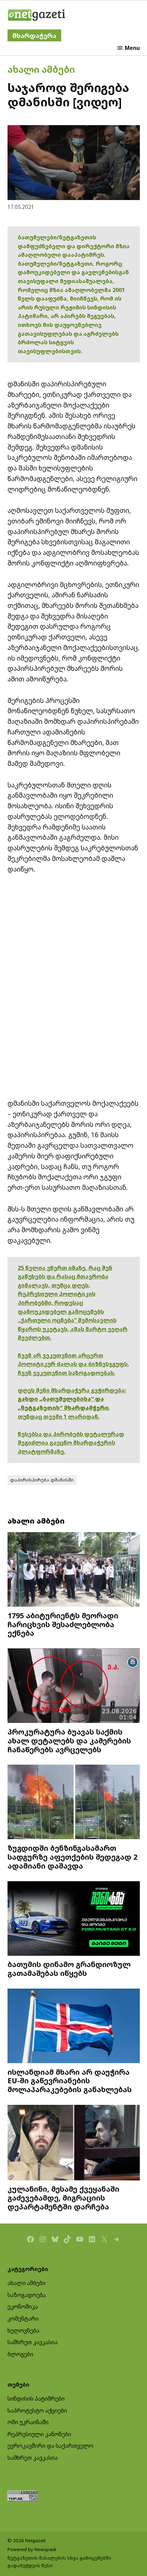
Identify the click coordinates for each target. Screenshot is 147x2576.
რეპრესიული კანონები (39, 2434)
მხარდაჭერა (34, 35)
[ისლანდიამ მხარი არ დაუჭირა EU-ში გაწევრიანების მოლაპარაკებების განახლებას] (74, 2027)
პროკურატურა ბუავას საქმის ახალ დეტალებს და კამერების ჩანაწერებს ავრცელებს (69, 1741)
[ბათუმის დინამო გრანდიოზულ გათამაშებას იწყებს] (74, 1919)
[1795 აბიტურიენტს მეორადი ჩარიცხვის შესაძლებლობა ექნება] (74, 1570)
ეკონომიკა (23, 2307)
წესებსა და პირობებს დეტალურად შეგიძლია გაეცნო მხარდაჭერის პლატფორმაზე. (71, 1443)
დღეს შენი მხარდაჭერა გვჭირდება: (72, 1390)
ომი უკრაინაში (28, 2422)
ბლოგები (20, 2354)
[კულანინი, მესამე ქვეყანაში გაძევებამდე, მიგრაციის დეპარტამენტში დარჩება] (74, 2143)
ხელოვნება (23, 2331)
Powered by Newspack (32, 2549)
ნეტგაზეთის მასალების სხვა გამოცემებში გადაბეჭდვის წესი (59, 2562)
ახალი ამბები (41, 69)
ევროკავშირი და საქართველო (50, 2446)
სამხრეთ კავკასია (33, 2342)
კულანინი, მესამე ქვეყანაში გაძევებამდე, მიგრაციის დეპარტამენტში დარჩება (63, 2198)
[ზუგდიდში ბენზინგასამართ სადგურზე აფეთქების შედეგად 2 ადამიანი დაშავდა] (74, 1803)
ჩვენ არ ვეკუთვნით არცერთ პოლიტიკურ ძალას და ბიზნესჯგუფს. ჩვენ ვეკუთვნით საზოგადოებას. (73, 1364)
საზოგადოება (27, 2295)
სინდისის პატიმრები (36, 2399)
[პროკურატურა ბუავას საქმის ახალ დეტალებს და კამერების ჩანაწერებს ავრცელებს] (74, 1687)
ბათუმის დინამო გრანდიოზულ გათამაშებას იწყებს (69, 1969)
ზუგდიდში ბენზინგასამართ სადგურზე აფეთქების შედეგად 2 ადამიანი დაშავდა (72, 1857)
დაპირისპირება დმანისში (42, 1480)
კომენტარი (23, 2319)
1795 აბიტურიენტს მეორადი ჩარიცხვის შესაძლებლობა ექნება (63, 1624)
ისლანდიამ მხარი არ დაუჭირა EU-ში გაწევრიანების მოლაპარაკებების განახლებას (70, 2081)
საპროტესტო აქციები (37, 2411)
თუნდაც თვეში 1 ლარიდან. (59, 1417)
